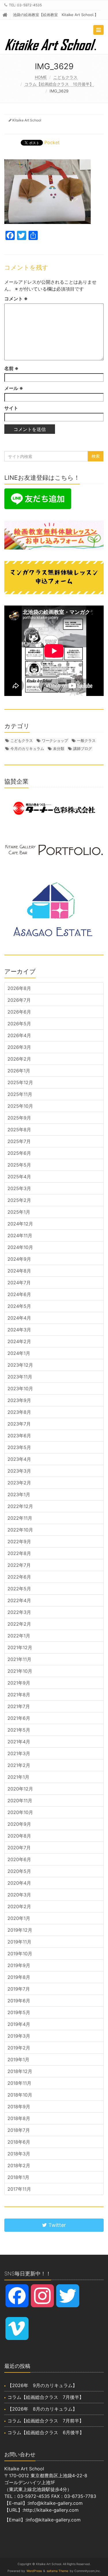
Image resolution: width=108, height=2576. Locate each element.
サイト (11, 408)
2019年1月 (18, 2059)
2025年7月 (19, 1141)
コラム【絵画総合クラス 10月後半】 (59, 84)
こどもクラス (65, 77)
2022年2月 (19, 1624)
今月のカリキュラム (27, 749)
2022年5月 (19, 1589)
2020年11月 (20, 1801)
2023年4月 (19, 1459)
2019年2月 (19, 2048)
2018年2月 (19, 2165)
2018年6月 (19, 2142)
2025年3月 (19, 1188)
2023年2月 (19, 1483)
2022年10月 (20, 1530)
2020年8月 (19, 1836)
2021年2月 (19, 1765)
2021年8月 (19, 1695)
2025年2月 (19, 1200)
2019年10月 (20, 1954)
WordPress (34, 2571)
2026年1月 (19, 1071)
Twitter (56, 2225)
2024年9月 (19, 1259)
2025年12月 (20, 1082)
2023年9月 (19, 1400)
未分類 (59, 749)
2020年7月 (19, 1848)
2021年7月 (19, 1706)
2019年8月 (19, 1977)
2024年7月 (19, 1283)
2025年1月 (19, 1212)
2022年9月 (19, 1542)
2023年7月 (19, 1424)
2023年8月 (19, 1412)
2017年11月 (19, 2189)
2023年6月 (19, 1436)
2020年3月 (19, 1895)
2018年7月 (19, 2130)
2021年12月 (20, 1647)
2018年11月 (19, 2083)
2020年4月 (19, 1883)
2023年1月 (19, 1494)
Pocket (52, 142)
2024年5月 (19, 1306)
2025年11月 (20, 1094)
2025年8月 (19, 1130)
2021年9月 (19, 1683)
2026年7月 (19, 1000)
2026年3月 (19, 1047)
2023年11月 (20, 1377)
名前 (11, 368)
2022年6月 (19, 1577)
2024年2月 (19, 1341)
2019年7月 (19, 1989)
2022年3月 (19, 1612)
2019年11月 (19, 1942)
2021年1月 (18, 1777)
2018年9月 (19, 2107)
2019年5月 (19, 2012)
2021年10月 (20, 1671)
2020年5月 (19, 1871)
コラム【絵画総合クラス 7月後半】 (46, 2397)
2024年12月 (20, 1224)
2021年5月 (19, 1730)
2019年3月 (19, 2036)
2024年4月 (19, 1318)
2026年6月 (19, 1012)
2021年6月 (19, 1718)
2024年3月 (19, 1330)
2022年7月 (19, 1565)
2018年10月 (20, 2095)
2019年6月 (19, 2001)
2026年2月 (19, 1059)
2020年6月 (19, 1859)
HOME (41, 77)
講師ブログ (83, 749)
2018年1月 (18, 2177)
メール (14, 388)
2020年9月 (19, 1824)
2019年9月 (19, 1965)
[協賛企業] (54, 808)
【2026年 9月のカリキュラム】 (42, 2385)
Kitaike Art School (27, 120)
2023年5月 (19, 1447)
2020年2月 (19, 1906)
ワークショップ (55, 740)
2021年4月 (19, 1742)
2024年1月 (19, 1353)
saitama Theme (57, 2571)
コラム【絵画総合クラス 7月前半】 (46, 2421)
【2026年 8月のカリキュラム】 (42, 2409)
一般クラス (86, 740)
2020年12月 (20, 1789)
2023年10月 (20, 1388)
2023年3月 (19, 1471)
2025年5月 (19, 1165)
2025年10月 (20, 1106)
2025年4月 (19, 1177)
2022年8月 (19, 1553)
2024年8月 (19, 1271)
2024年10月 (20, 1247)
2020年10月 (20, 1812)
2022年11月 (20, 1518)
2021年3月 (19, 1753)
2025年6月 (19, 1153)
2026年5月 (19, 1024)
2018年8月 (19, 2118)
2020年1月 (19, 1918)
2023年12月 (20, 1365)
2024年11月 (20, 1235)
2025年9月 (19, 1118)
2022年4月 (19, 1600)
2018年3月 (19, 2154)
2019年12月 (20, 1930)
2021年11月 (19, 1659)
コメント (16, 299)
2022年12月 (20, 1506)
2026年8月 (19, 988)
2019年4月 (19, 2024)
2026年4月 (19, 1035)
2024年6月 (19, 1294)
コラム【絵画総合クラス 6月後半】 (46, 2432)
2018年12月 (20, 2071)
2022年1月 (19, 1636)
